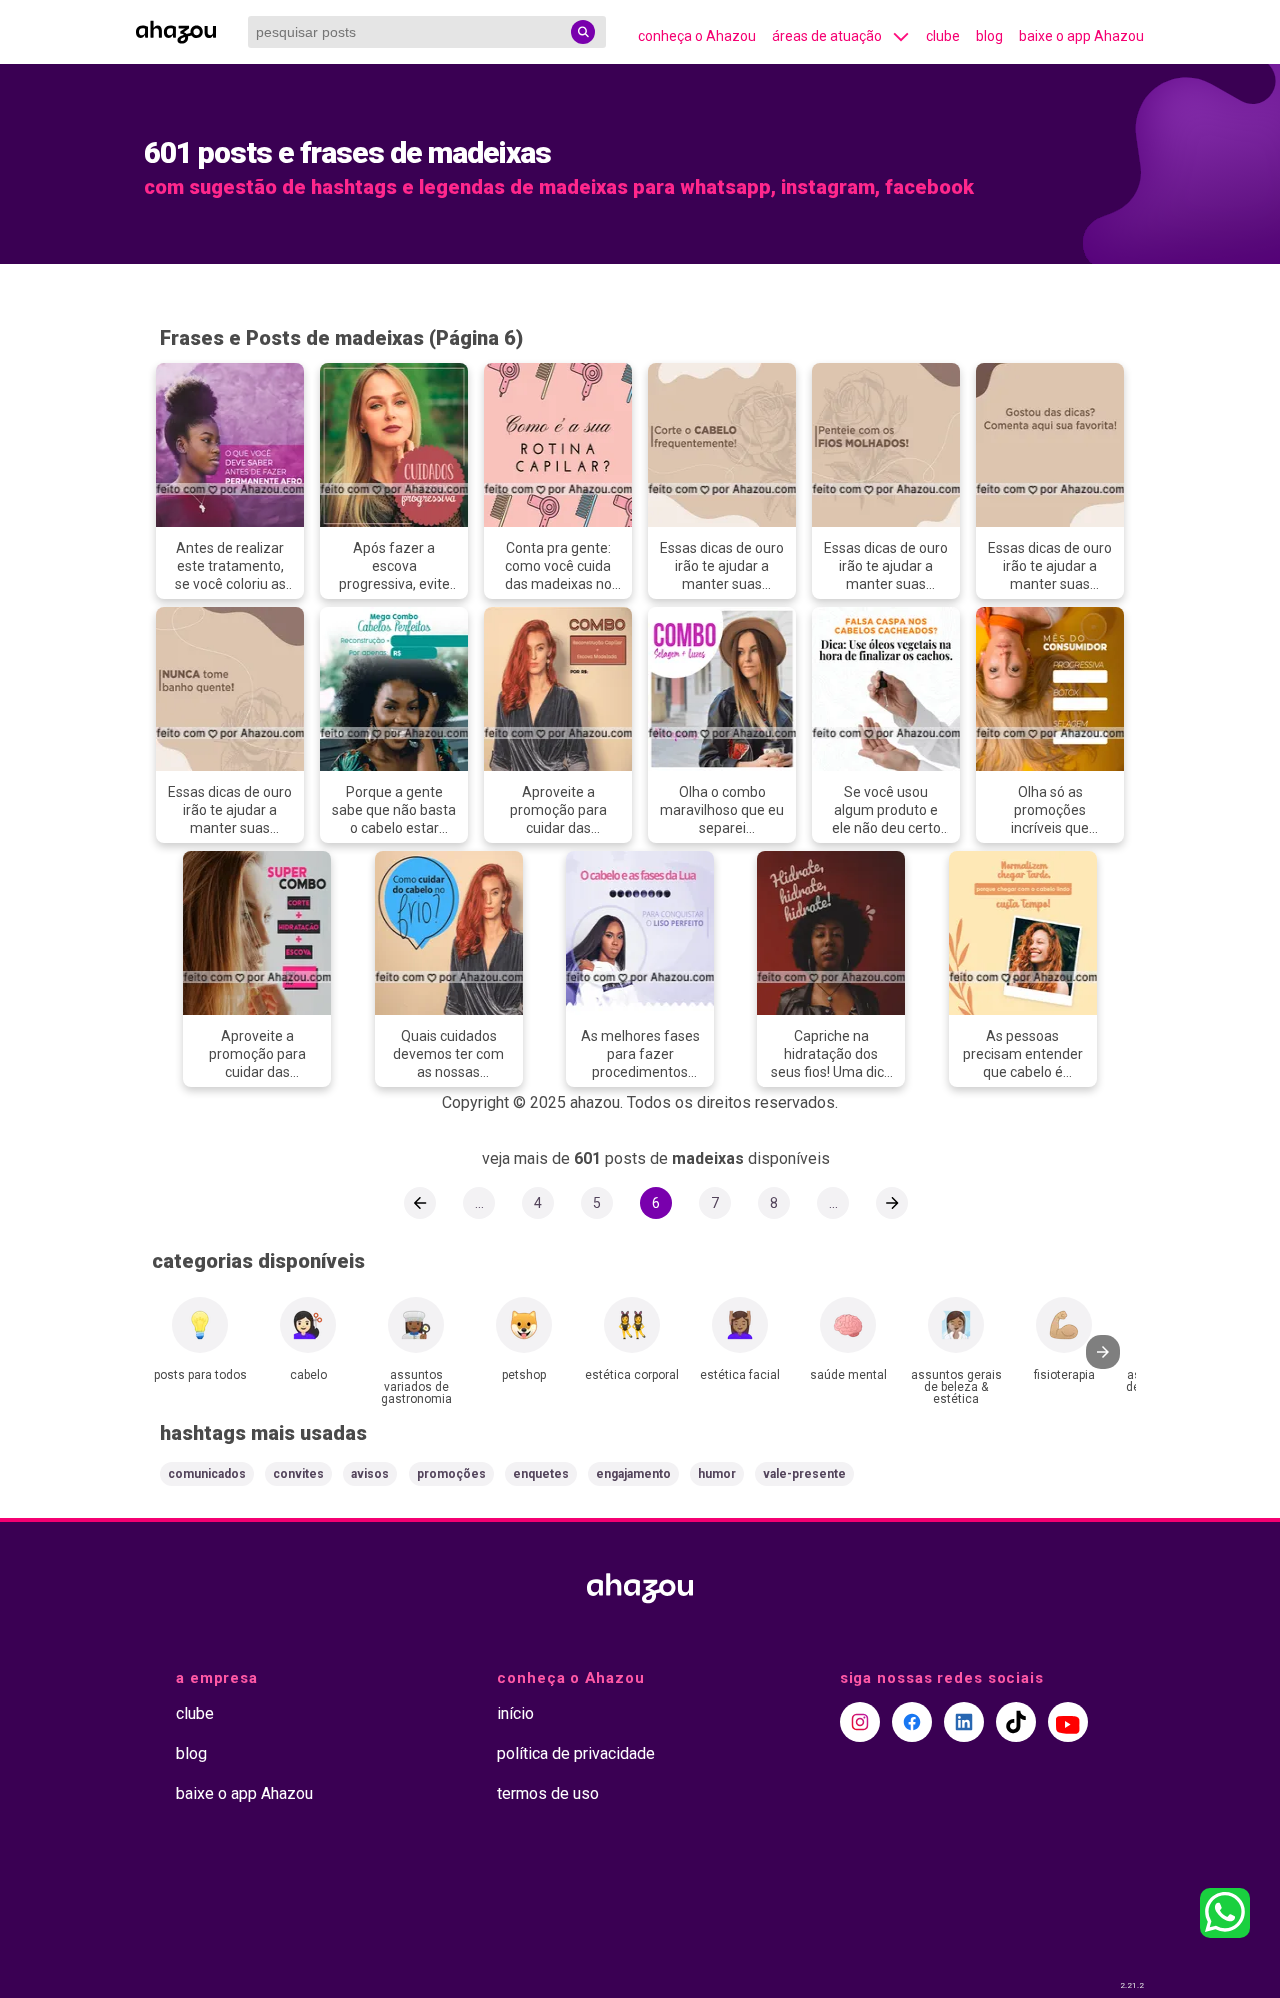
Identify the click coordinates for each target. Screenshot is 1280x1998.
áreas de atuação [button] (827, 36)
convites (298, 1474)
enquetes (541, 1474)
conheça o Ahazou (697, 36)
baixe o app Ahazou (1081, 36)
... (479, 1203)
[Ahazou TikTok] (1016, 1722)
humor (717, 1474)
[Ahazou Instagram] (860, 1722)
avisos (370, 1474)
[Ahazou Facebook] (912, 1722)
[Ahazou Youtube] (1068, 1722)
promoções (451, 1474)
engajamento (633, 1474)
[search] (583, 32)
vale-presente (804, 1474)
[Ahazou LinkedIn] (964, 1722)
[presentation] (1103, 1352)
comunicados (207, 1474)
